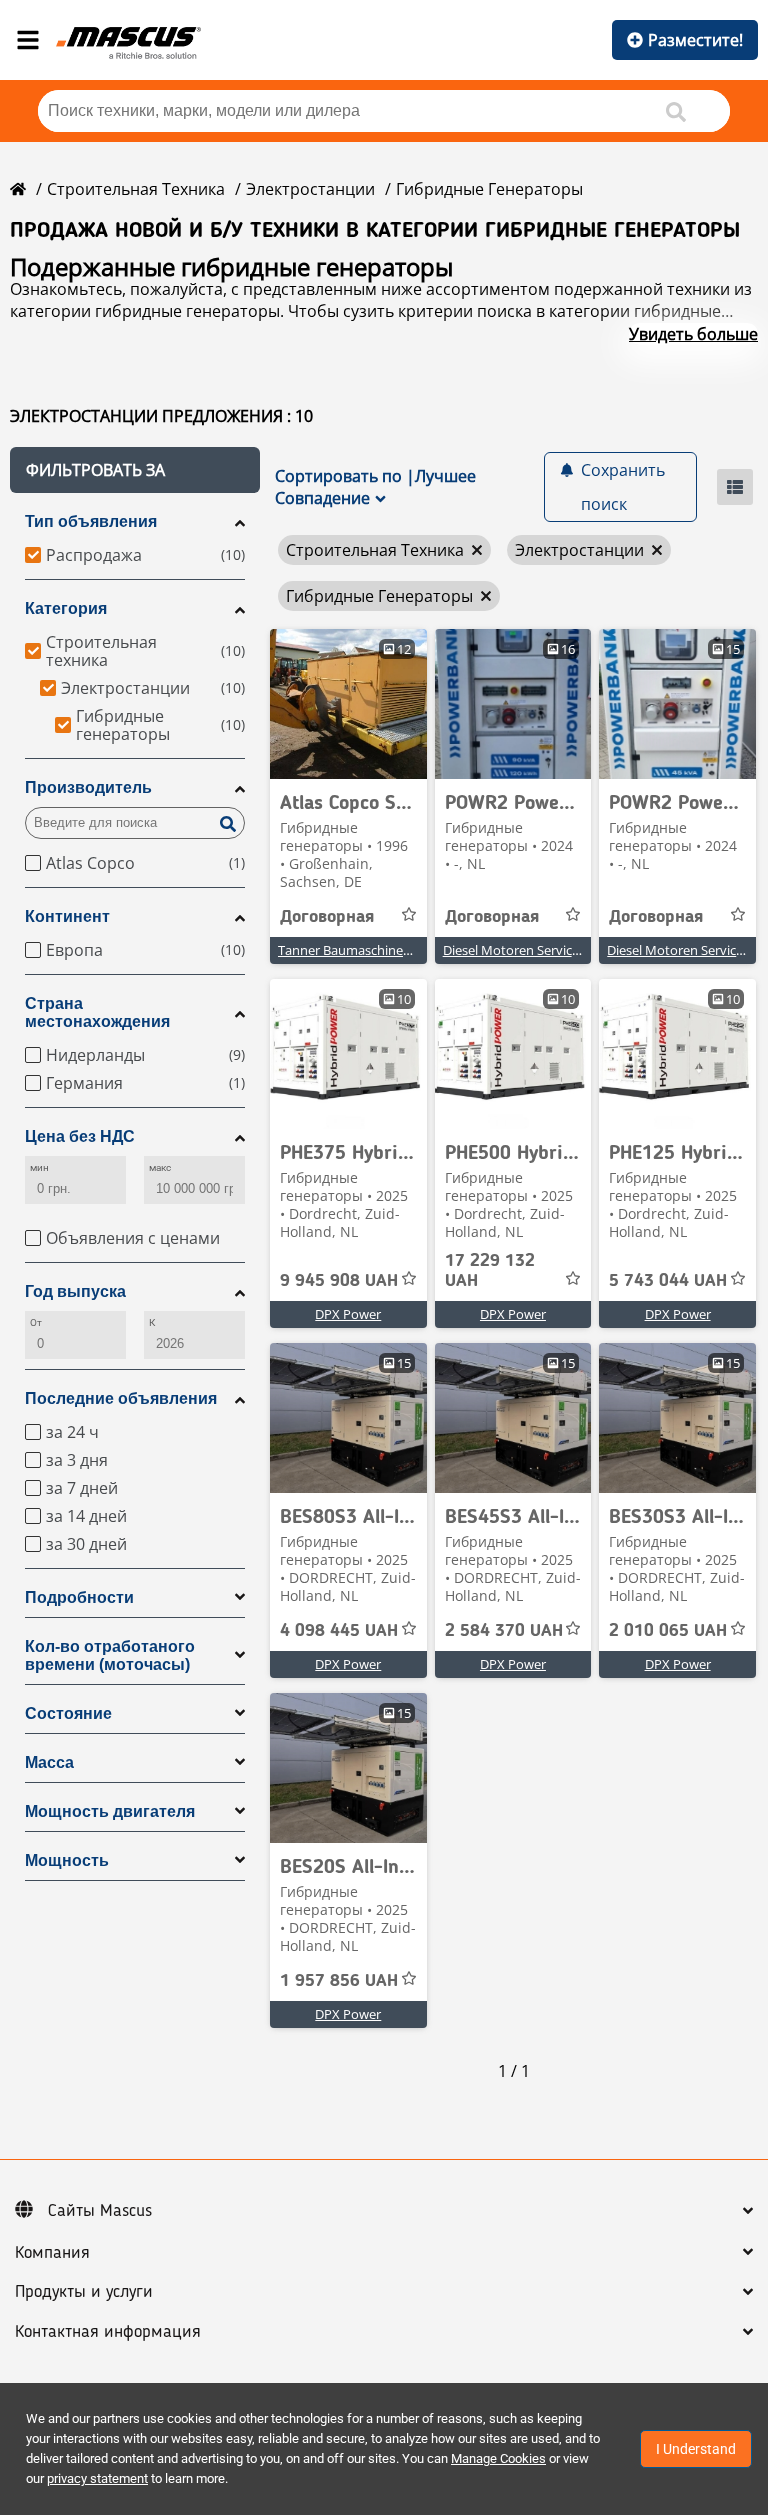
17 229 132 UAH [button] (490, 1271)
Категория (66, 608)
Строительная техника (136, 189)
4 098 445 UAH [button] (339, 1631)
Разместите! (695, 40)
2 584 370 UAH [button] (504, 1631)
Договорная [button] (327, 917)
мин (39, 1167)
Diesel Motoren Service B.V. (523, 950)
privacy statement (97, 2478)
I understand (696, 2449)
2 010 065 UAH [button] (668, 1631)
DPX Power (348, 1314)
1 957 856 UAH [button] (339, 1981)
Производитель (88, 787)
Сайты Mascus (100, 2211)
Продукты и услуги (84, 2292)
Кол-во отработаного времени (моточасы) (110, 1655)
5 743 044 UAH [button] (668, 1281)
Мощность (67, 1860)
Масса (49, 1762)
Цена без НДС (80, 1136)
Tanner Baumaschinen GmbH (365, 950)
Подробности (79, 1597)
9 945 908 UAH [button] (339, 1281)
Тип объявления (91, 521)
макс (160, 1167)
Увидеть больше (693, 334)
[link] (348, 704)
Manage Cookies (498, 2458)
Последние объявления (121, 1398)
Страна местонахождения (97, 1012)
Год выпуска (75, 1291)
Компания (52, 2253)
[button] (135, 470)
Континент (67, 916)
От (36, 1322)
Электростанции (310, 189)
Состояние (68, 1713)
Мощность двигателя (110, 1811)
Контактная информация (108, 2332)
